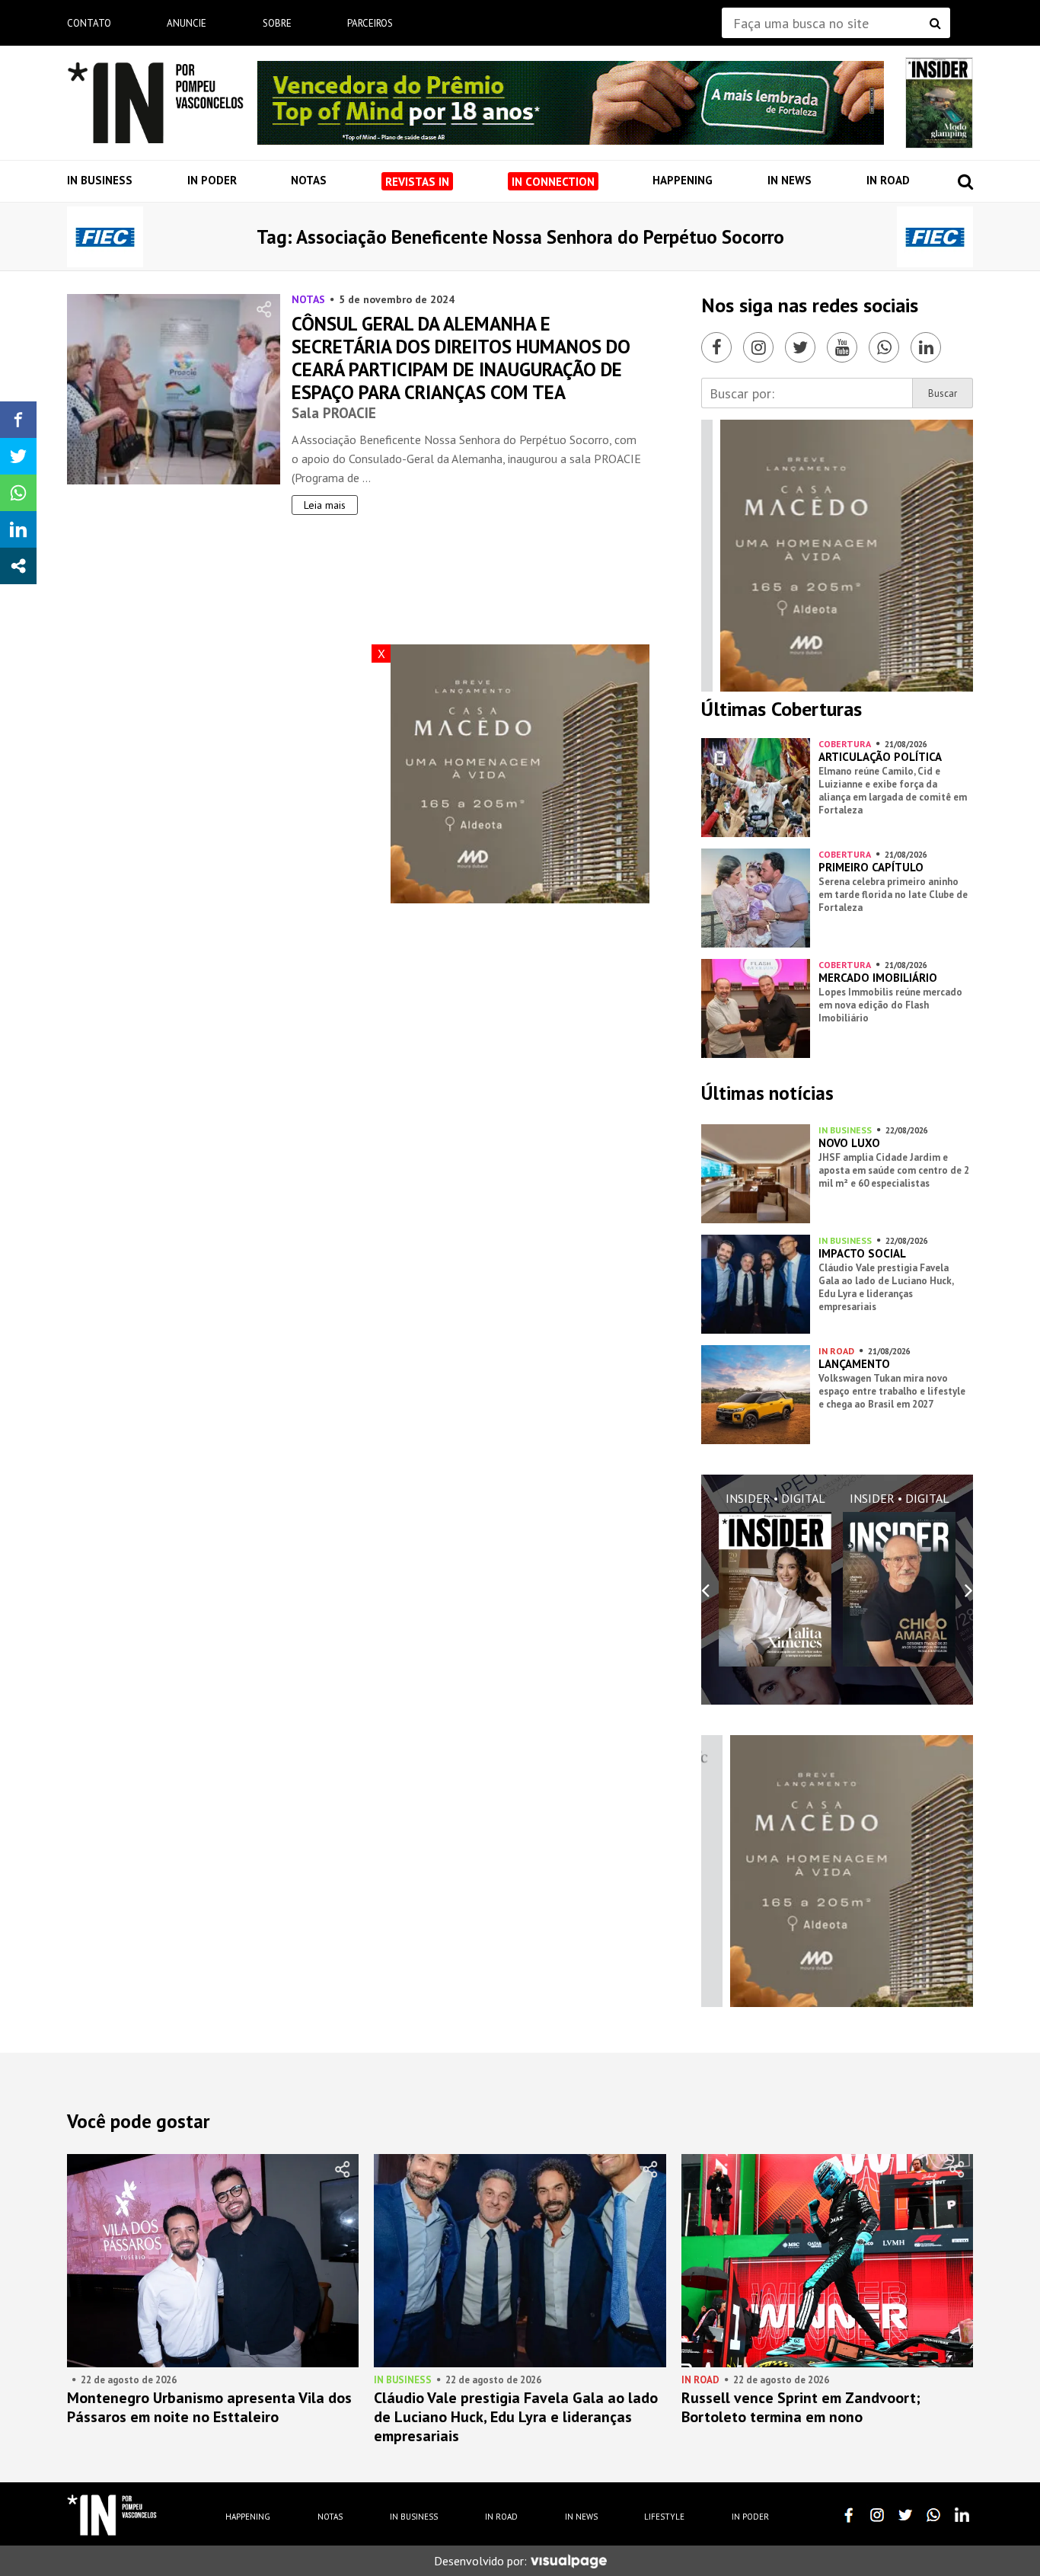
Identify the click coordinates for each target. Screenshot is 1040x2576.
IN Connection (553, 182)
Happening (683, 180)
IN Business (100, 180)
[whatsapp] (933, 2515)
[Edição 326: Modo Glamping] (939, 103)
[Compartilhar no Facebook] (18, 420)
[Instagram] (758, 347)
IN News (790, 180)
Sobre (277, 23)
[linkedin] (962, 2515)
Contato (89, 23)
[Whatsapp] (884, 347)
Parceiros (370, 23)
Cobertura (845, 744)
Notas (309, 180)
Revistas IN (417, 182)
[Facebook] (716, 347)
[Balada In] (112, 2515)
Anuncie (187, 23)
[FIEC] (105, 237)
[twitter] (905, 2515)
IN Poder (212, 180)
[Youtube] (842, 347)
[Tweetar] (18, 456)
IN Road (888, 180)
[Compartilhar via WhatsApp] (18, 493)
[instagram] (877, 2515)
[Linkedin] (926, 347)
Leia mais (325, 505)
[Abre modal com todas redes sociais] (18, 566)
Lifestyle (664, 2517)
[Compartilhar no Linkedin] (18, 529)
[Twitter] (800, 347)
